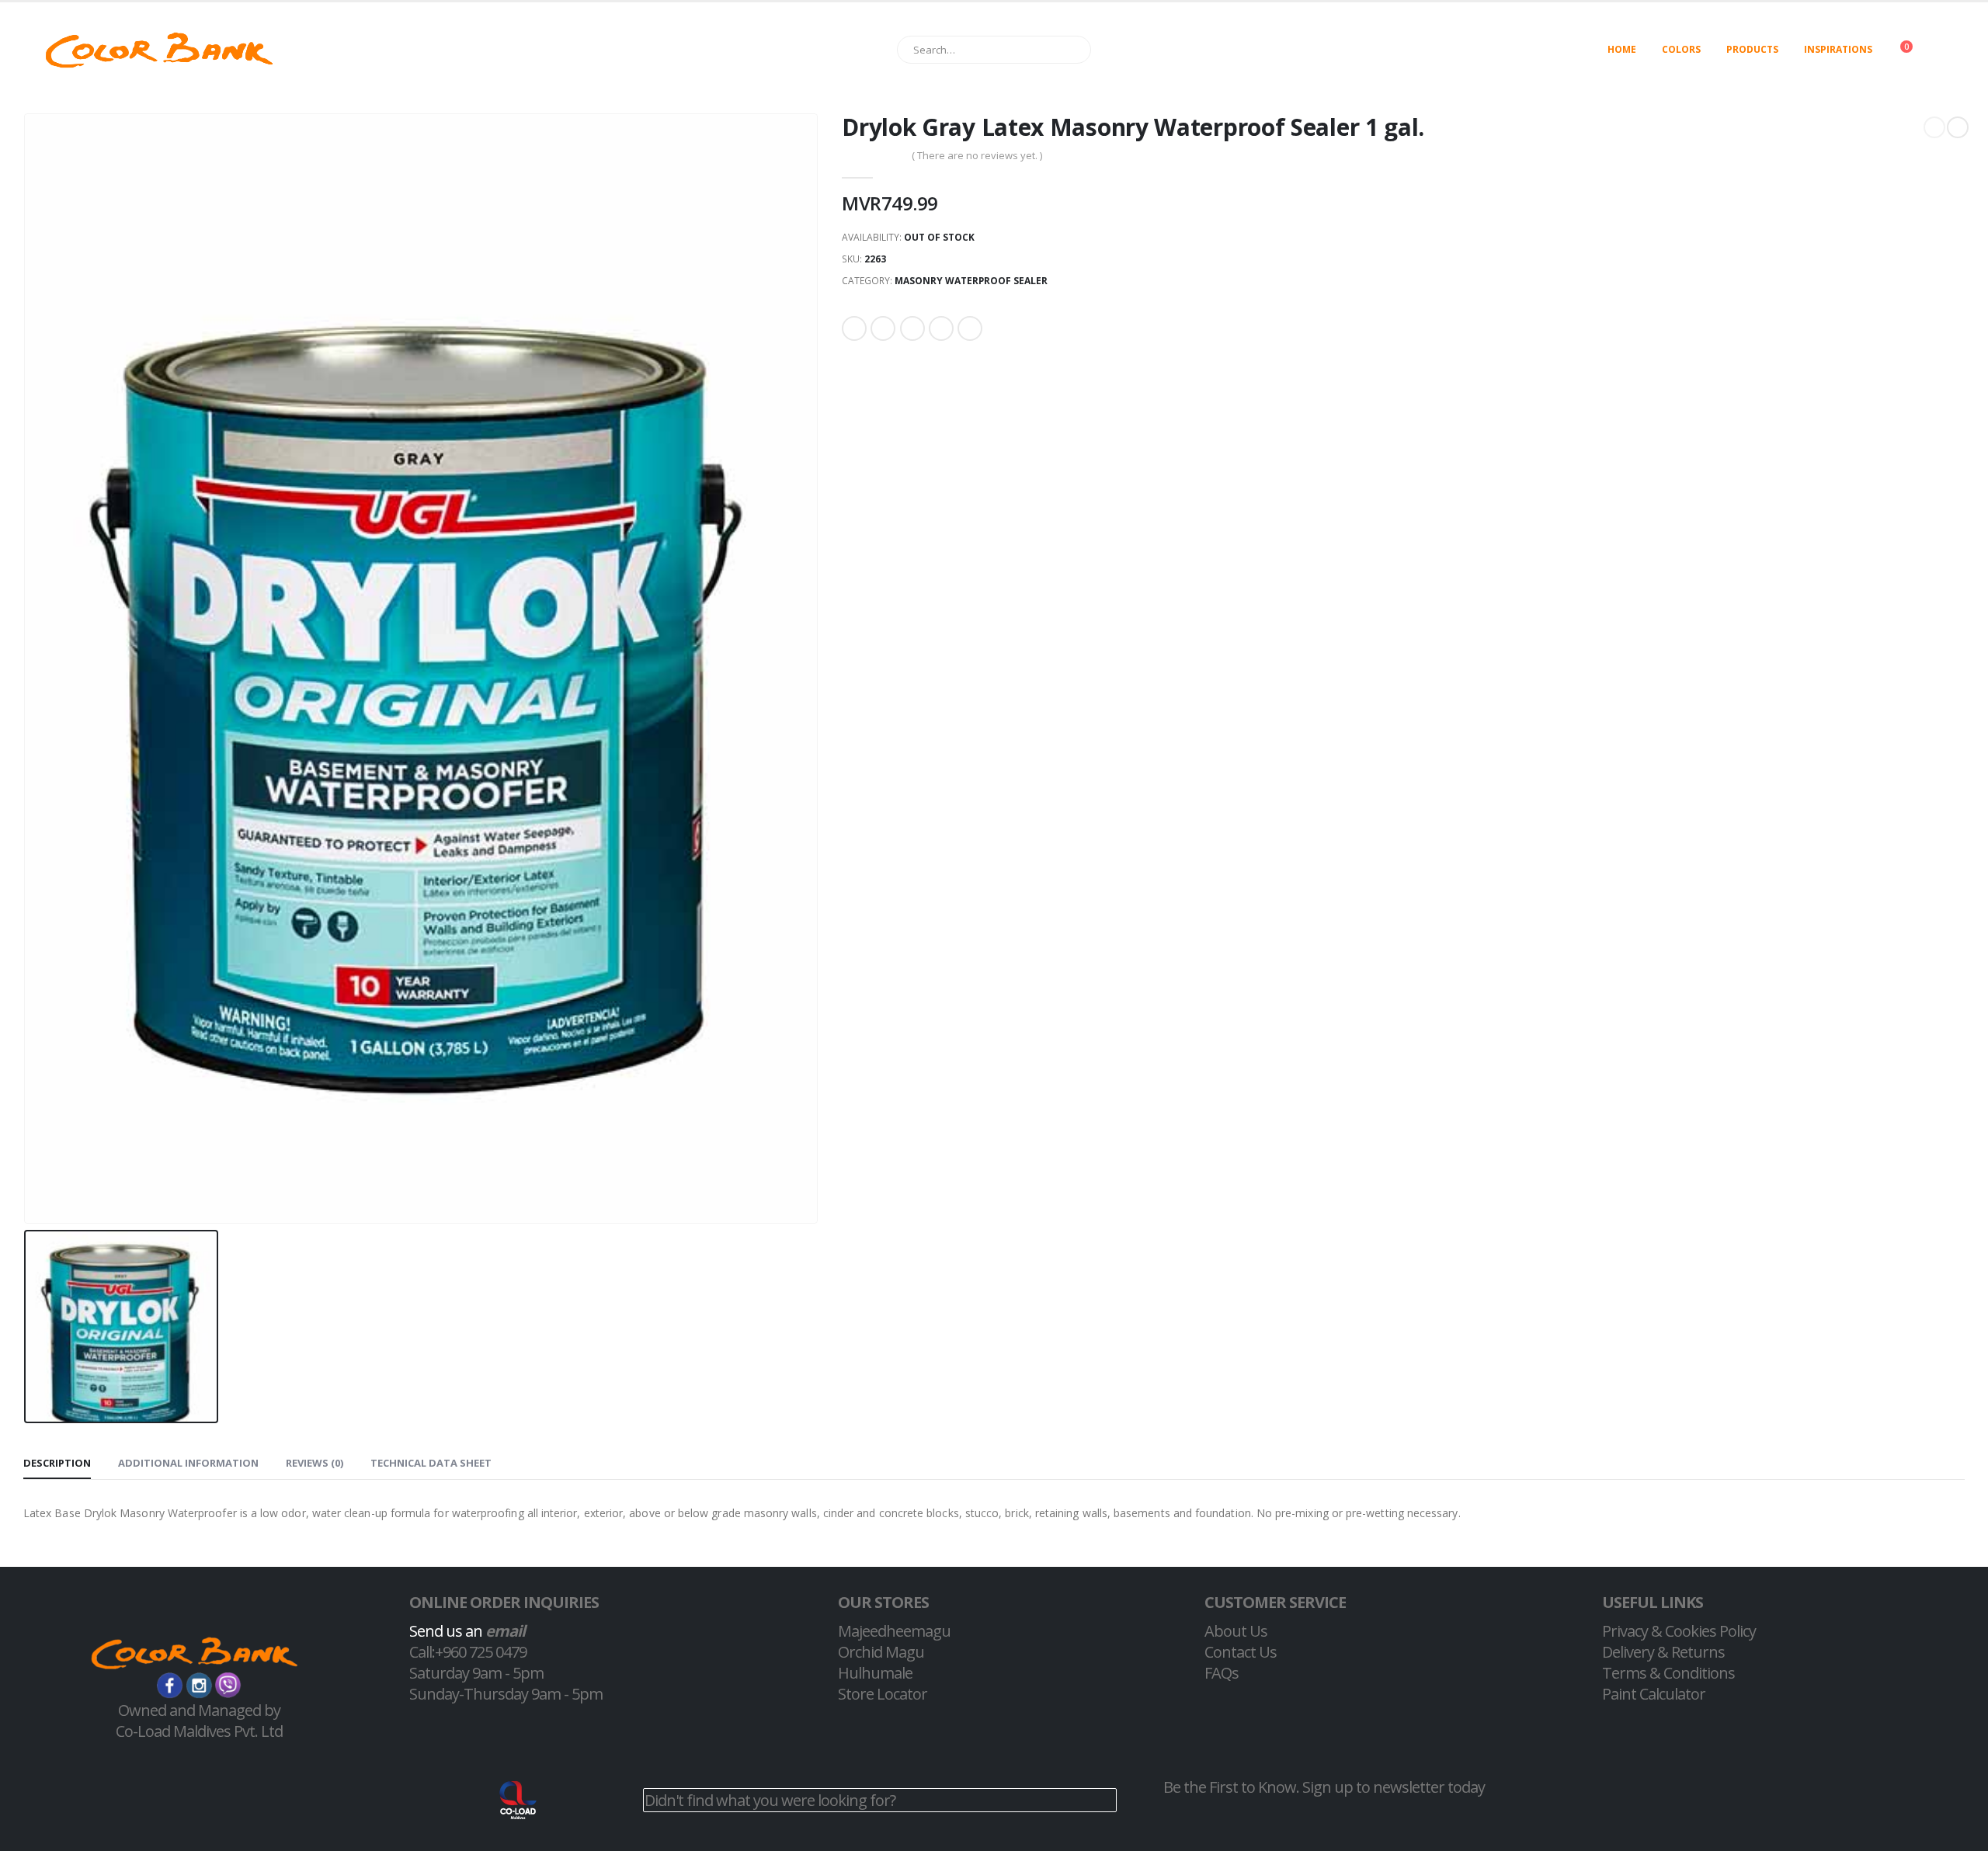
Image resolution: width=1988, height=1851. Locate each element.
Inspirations (1838, 49)
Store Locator (883, 1694)
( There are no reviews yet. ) (977, 155)
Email (970, 328)
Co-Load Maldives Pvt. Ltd (199, 1731)
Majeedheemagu (894, 1631)
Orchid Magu (881, 1652)
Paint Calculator (1654, 1694)
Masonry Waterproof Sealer (971, 281)
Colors (1681, 49)
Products (1752, 49)
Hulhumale (875, 1673)
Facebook (854, 328)
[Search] (1072, 50)
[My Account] (1952, 50)
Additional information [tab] (188, 1463)
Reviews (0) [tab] (315, 1463)
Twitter (883, 328)
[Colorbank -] (159, 50)
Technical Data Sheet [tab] (431, 1463)
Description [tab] (57, 1463)
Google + (941, 328)
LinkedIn (912, 328)
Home (1622, 49)
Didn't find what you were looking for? (770, 1800)
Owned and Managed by (199, 1710)
